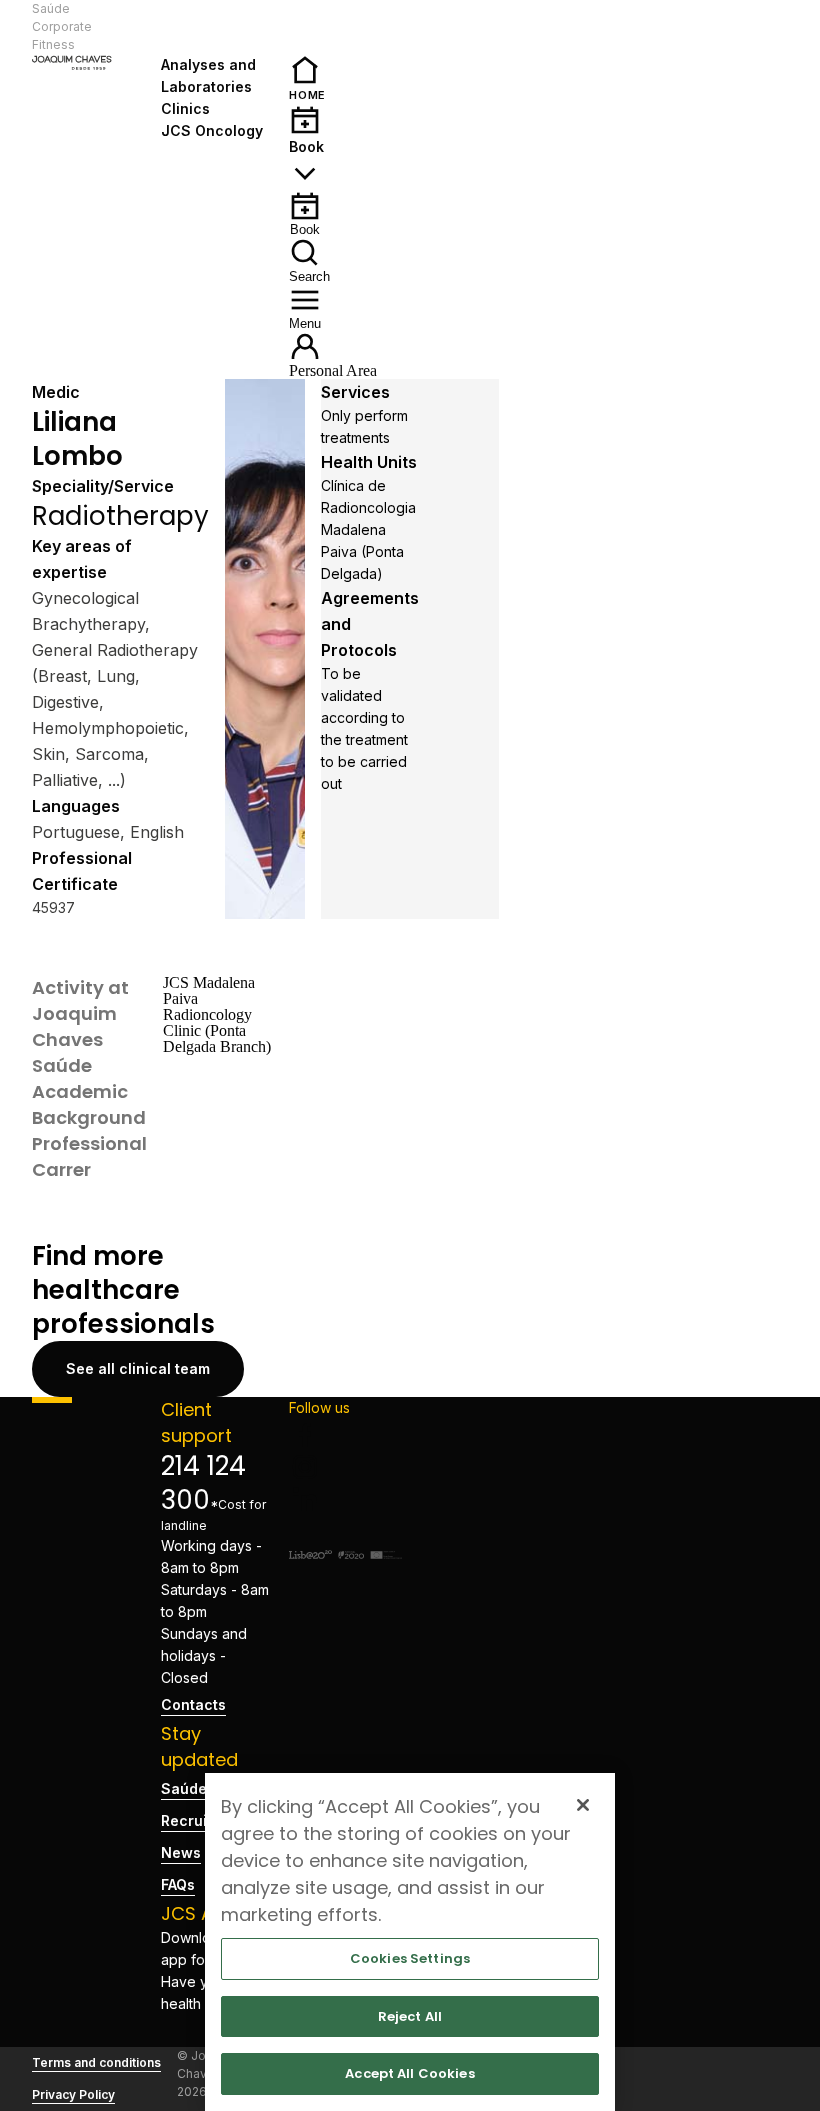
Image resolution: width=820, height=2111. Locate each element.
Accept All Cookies (409, 2073)
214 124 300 (203, 1483)
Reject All (410, 2016)
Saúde (51, 8)
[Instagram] (345, 1467)
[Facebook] (345, 1435)
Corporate (62, 26)
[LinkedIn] (345, 1499)
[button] (217, 27)
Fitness (53, 44)
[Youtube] (345, 1531)
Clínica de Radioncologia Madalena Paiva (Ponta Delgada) (368, 529)
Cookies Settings (410, 1958)
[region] (410, 1942)
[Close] (583, 1805)
